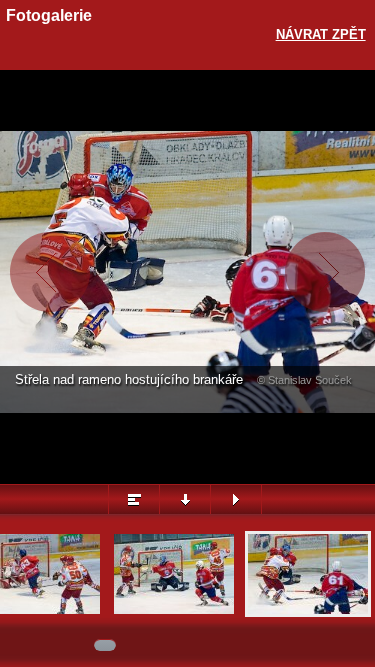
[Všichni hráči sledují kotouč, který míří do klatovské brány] (174, 611)
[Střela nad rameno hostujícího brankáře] (308, 611)
